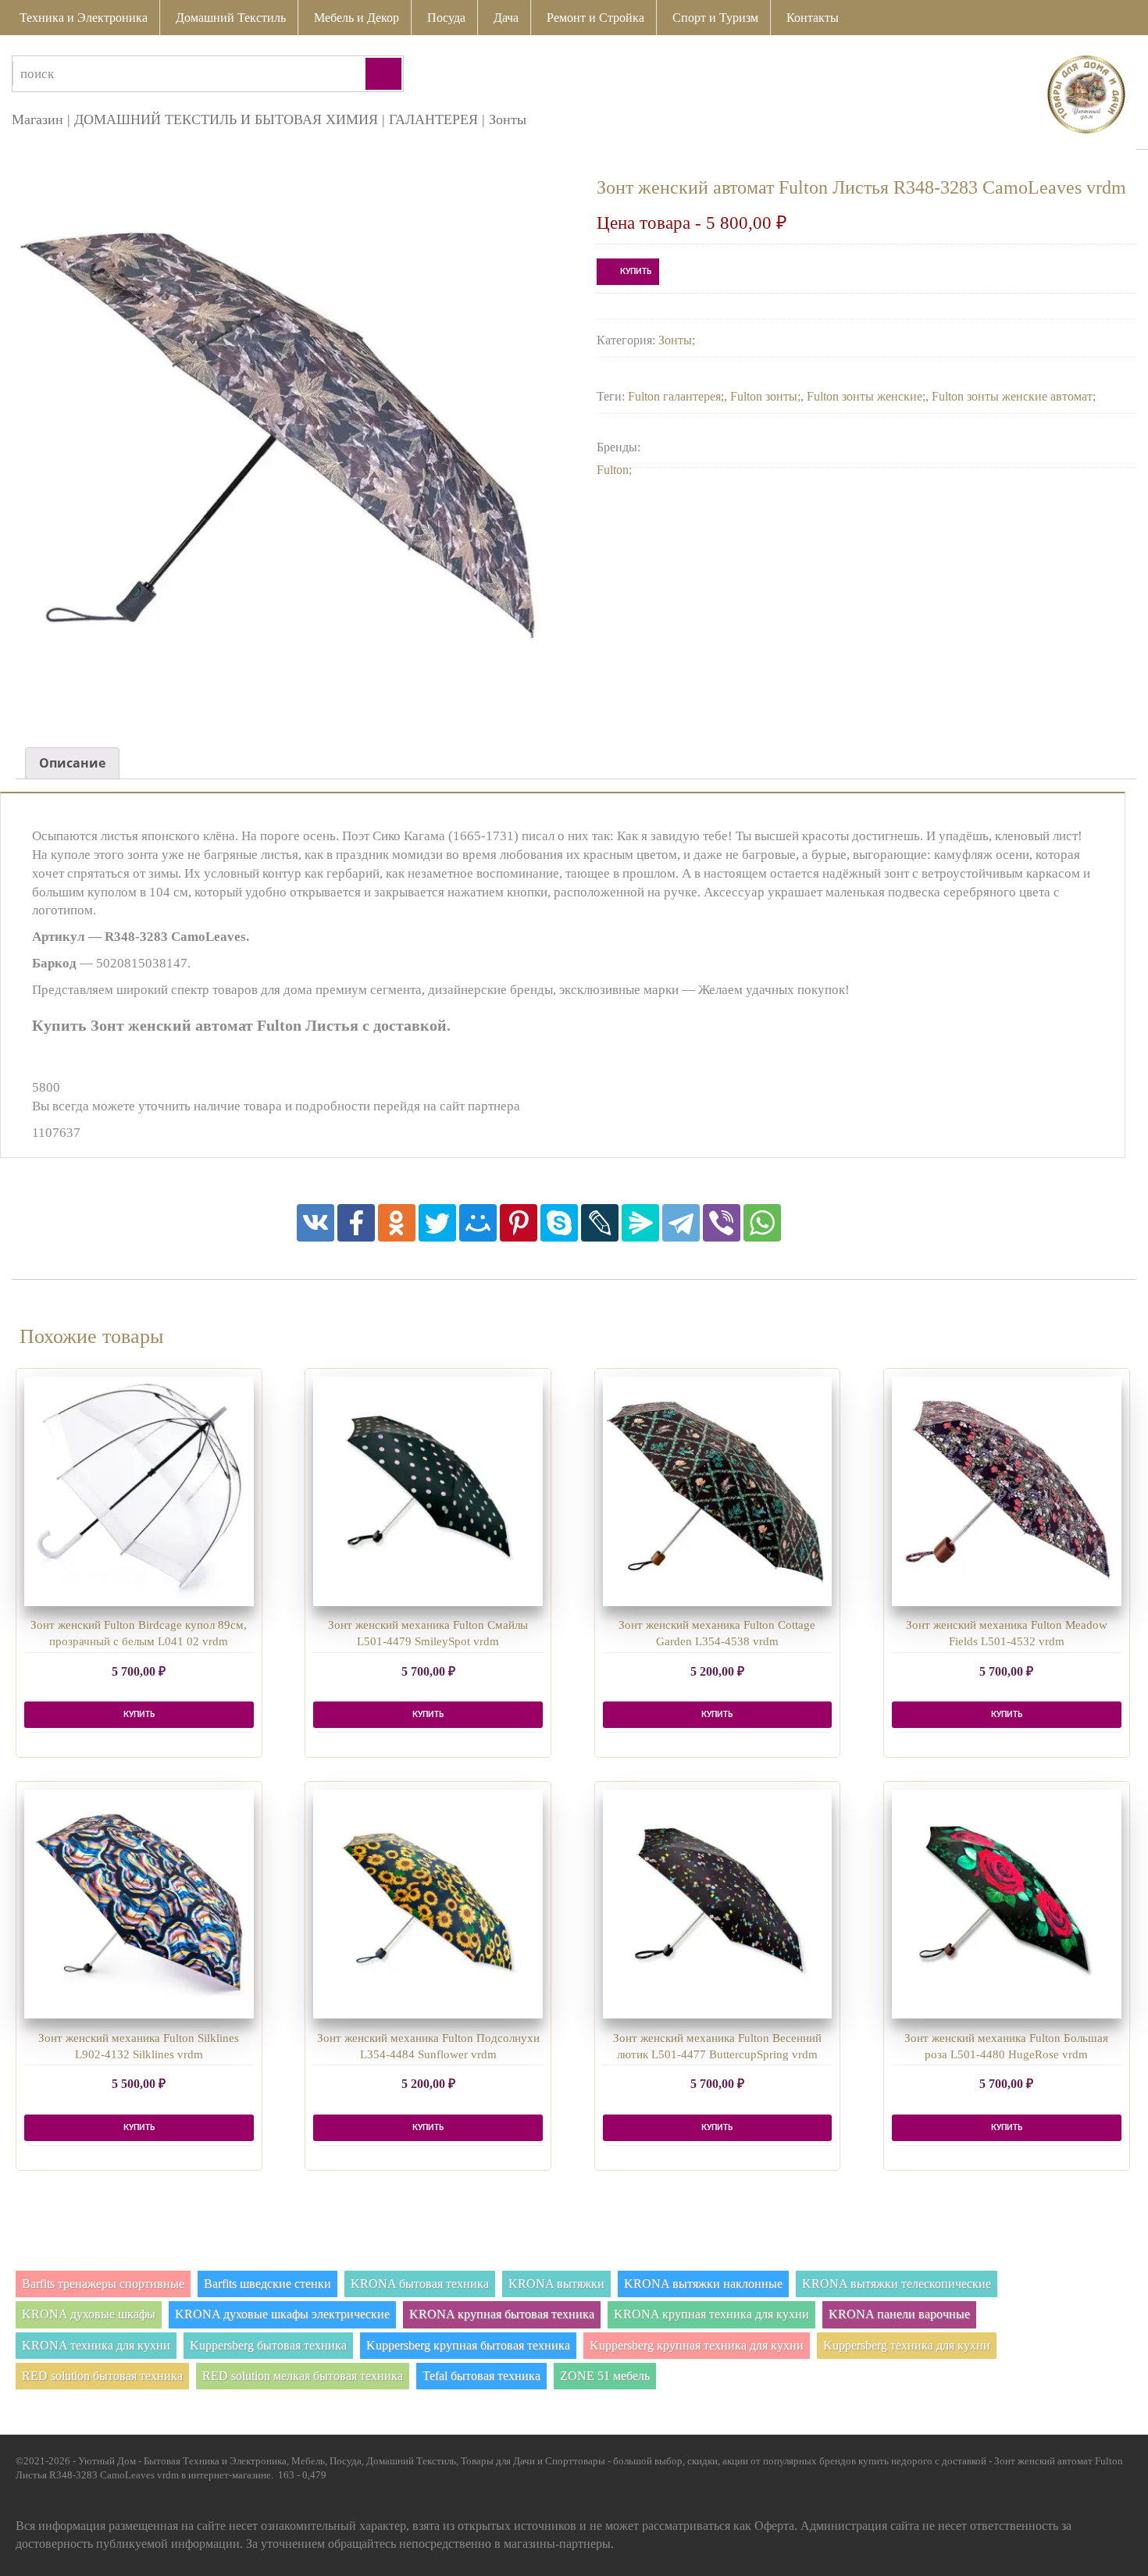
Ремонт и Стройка (595, 18)
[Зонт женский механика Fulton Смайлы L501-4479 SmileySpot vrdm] (428, 1491)
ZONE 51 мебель (605, 2376)
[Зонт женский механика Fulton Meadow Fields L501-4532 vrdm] (1007, 1491)
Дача (506, 18)
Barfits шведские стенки (267, 2284)
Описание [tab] (72, 763)
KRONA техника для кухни (96, 2345)
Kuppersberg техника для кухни (907, 2345)
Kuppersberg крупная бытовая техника (468, 2345)
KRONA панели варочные (899, 2314)
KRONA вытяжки (556, 2284)
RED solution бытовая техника (102, 2376)
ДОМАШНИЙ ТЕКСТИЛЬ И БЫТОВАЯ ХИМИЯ (226, 119)
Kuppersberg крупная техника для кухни (697, 2345)
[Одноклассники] (397, 1223)
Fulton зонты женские (865, 396)
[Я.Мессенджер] (640, 1223)
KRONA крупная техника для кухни (711, 2314)
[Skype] (559, 1223)
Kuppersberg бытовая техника (268, 2345)
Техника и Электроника (84, 18)
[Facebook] (356, 1223)
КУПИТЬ (636, 272)
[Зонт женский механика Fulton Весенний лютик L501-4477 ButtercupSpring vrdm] (718, 1904)
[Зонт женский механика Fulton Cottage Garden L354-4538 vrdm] (718, 1491)
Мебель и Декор (357, 18)
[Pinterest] (519, 1223)
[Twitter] (437, 1223)
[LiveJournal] (600, 1223)
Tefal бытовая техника (481, 2376)
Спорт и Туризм (715, 18)
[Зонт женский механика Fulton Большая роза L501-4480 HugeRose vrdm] (1007, 1904)
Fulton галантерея (674, 396)
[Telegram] (681, 1223)
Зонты (508, 119)
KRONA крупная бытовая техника (502, 2314)
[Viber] (722, 1223)
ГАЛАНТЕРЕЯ (433, 119)
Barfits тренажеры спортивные (103, 2284)
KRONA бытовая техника (420, 2284)
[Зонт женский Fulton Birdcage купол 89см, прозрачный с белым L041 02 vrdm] (139, 1491)
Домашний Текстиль (231, 18)
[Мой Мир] (478, 1223)
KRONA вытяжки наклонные (703, 2284)
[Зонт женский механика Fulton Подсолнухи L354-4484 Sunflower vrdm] (428, 1904)
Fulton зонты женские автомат (1012, 396)
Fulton (613, 470)
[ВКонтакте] (316, 1223)
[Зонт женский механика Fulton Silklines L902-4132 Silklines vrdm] (139, 1904)
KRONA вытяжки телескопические (897, 2284)
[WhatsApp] (762, 1223)
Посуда (446, 18)
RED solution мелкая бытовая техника (303, 2376)
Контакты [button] (813, 18)
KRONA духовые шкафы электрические (282, 2314)
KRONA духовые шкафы (89, 2314)
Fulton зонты (764, 396)
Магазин (37, 119)
